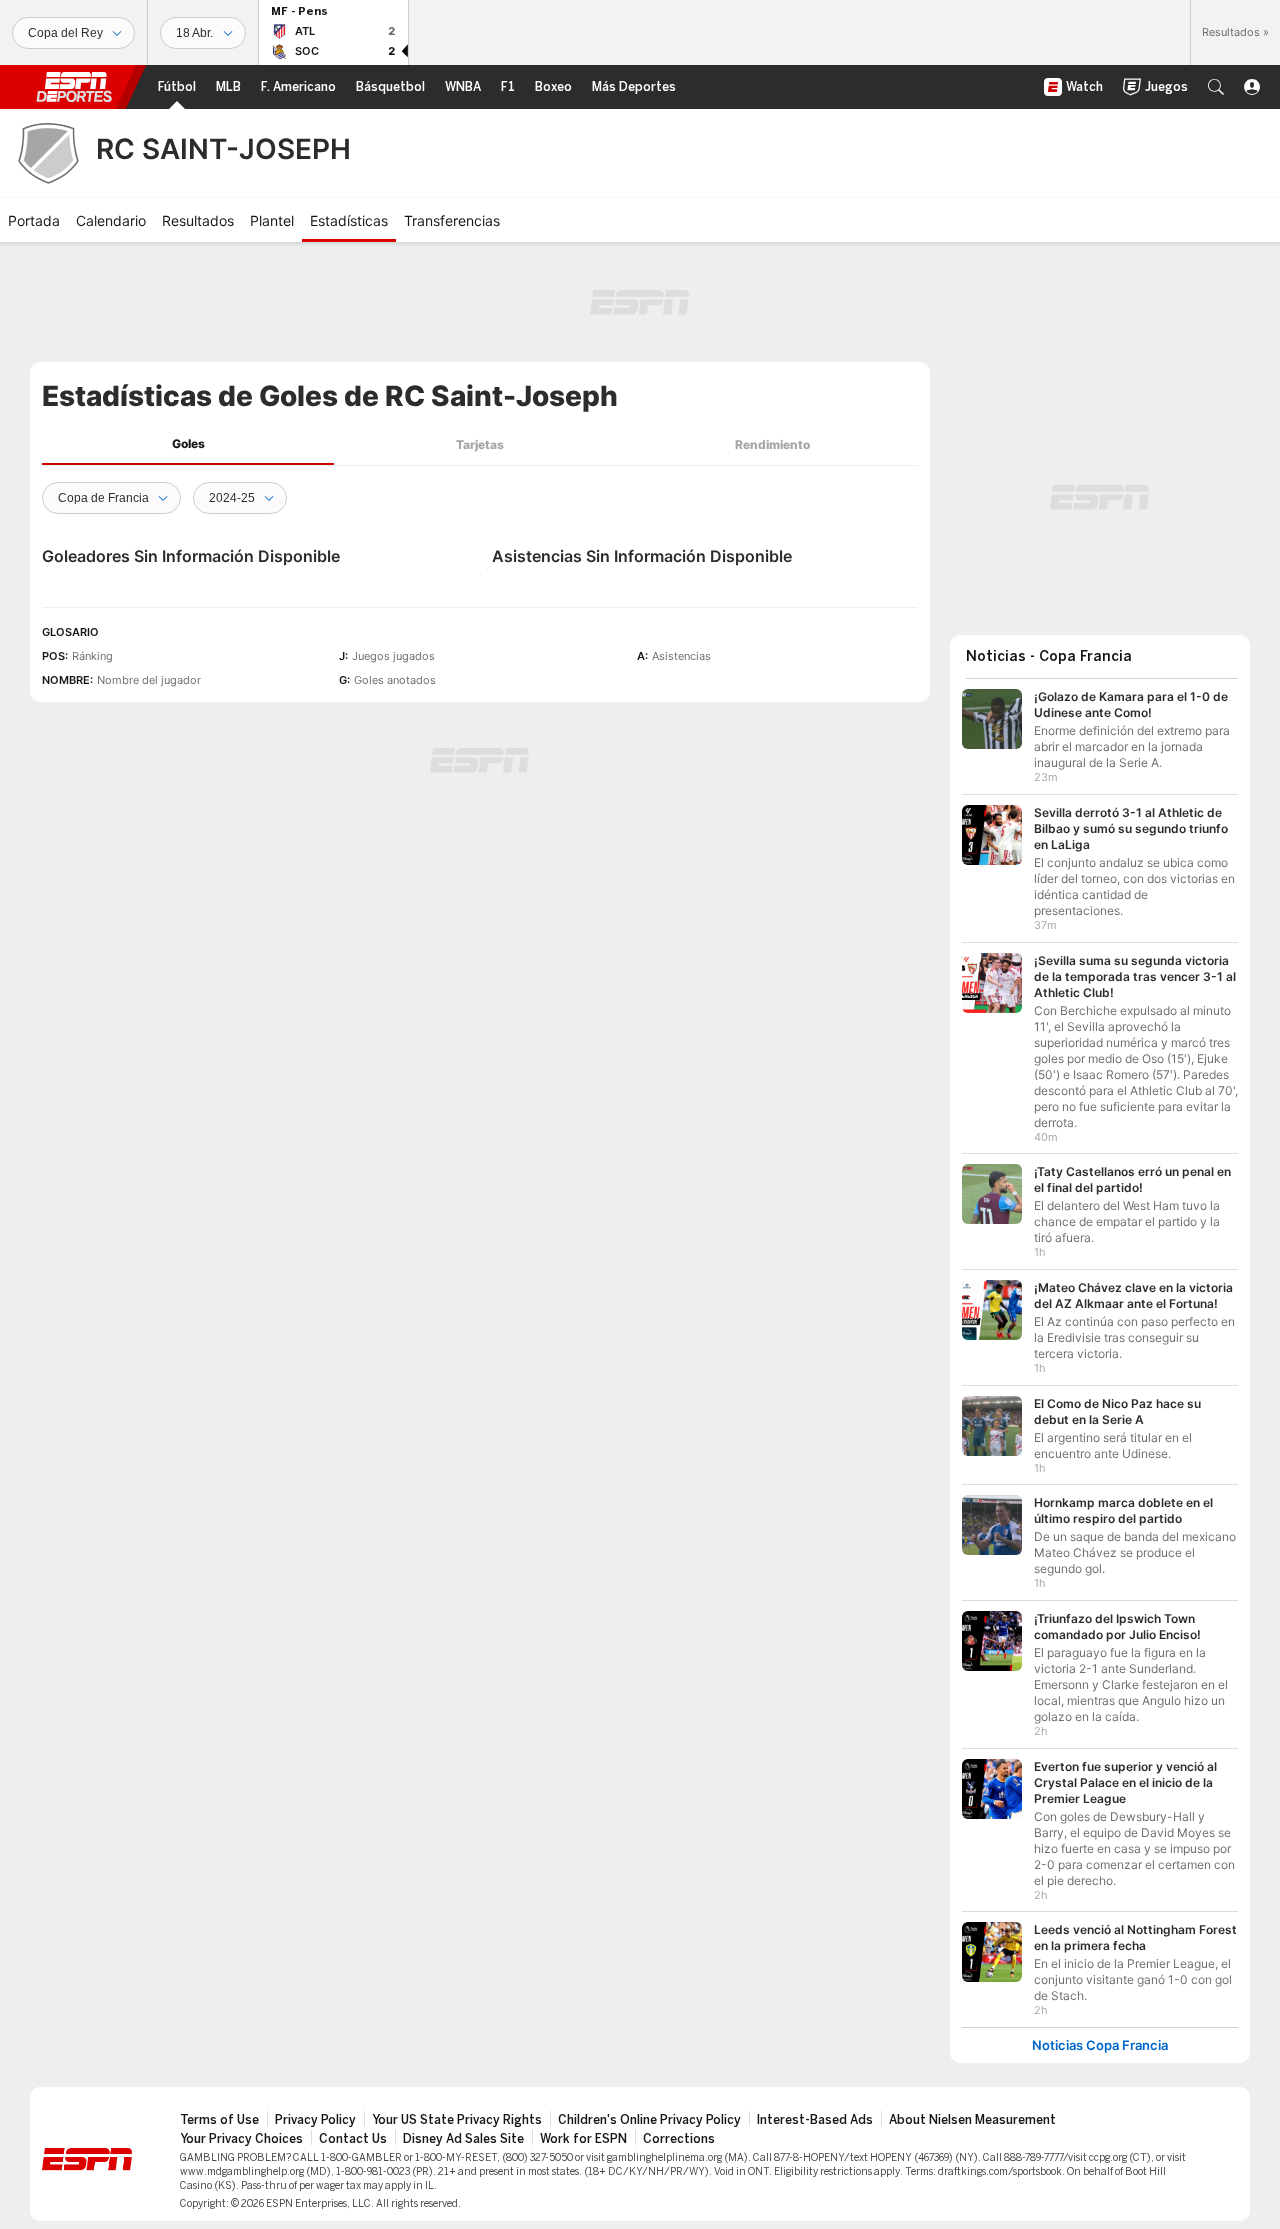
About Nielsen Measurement (972, 2120)
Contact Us (353, 2139)
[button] (1216, 87)
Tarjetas (480, 444)
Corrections (679, 2139)
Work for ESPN (583, 2139)
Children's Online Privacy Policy (649, 2120)
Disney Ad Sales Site (463, 2139)
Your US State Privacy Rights (457, 2120)
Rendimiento (772, 444)
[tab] (188, 444)
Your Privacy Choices (241, 2139)
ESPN (74, 87)
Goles (188, 443)
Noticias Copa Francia (1100, 2045)
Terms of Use (219, 2120)
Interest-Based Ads (815, 2120)
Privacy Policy (315, 2120)
